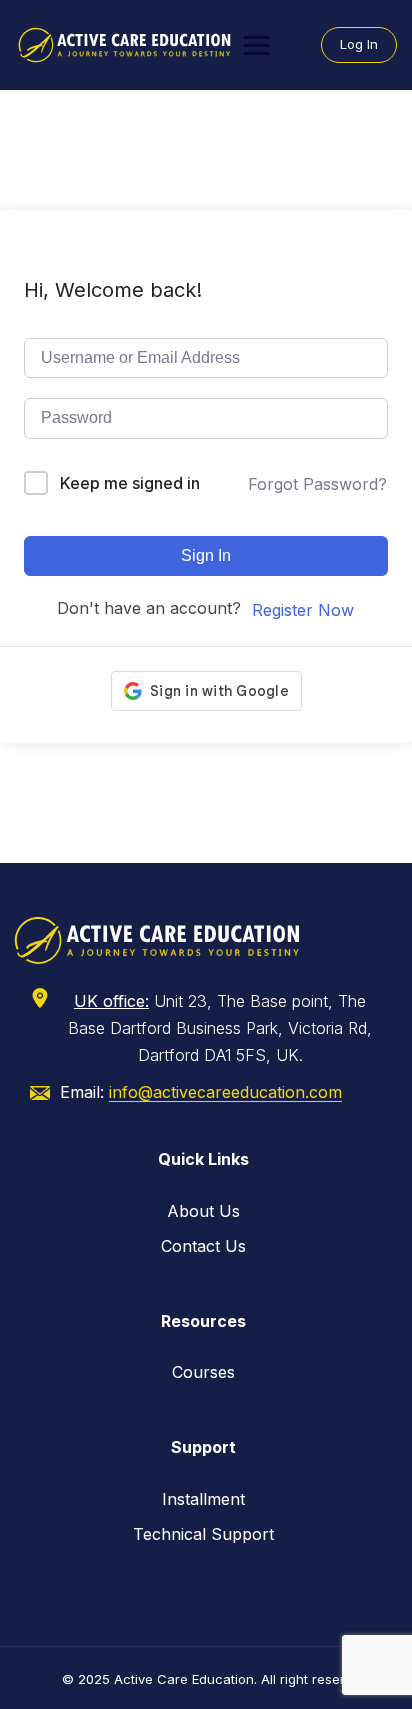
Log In (359, 44)
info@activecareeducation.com (225, 1092)
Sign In (206, 555)
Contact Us (203, 1246)
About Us (203, 1211)
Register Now (303, 610)
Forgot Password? (317, 484)
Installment (203, 1499)
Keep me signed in (130, 483)
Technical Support (203, 1534)
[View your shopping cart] (288, 45)
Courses (203, 1372)
